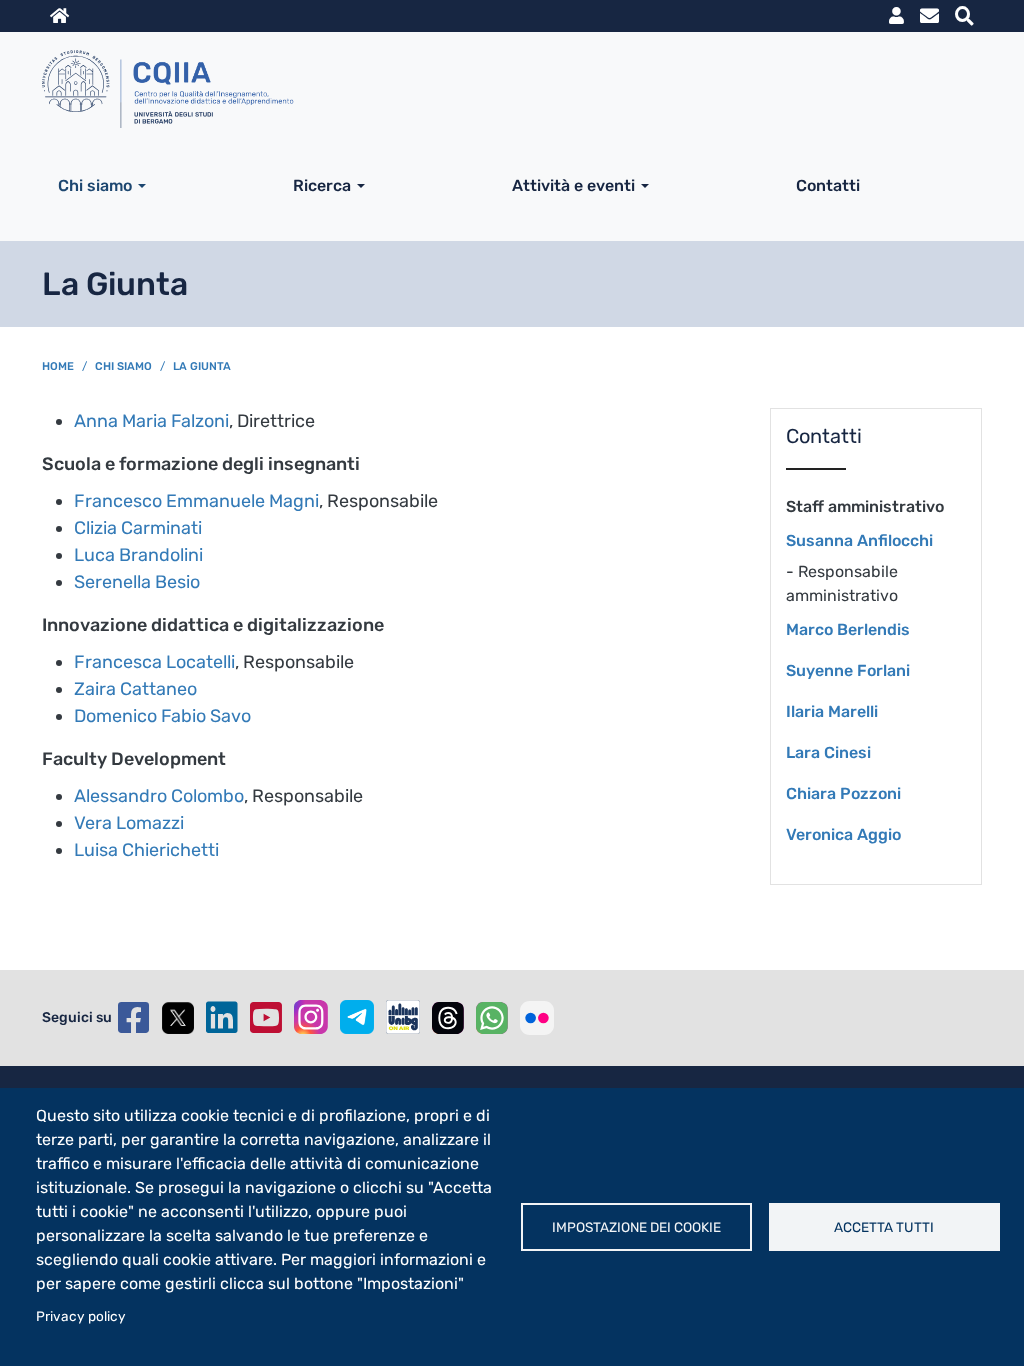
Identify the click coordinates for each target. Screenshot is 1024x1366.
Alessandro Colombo (159, 796)
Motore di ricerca (964, 16)
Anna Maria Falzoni (151, 421)
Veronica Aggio (843, 834)
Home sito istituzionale (59, 16)
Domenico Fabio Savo (164, 716)
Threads (448, 1018)
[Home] (504, 88)
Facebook (134, 1018)
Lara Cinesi (828, 752)
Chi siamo (95, 185)
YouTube (266, 1018)
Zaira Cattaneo (137, 689)
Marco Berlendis (848, 629)
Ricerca (322, 185)
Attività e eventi (573, 185)
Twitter (178, 1018)
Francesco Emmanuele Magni (196, 501)
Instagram (311, 1017)
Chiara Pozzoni (843, 793)
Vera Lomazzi (131, 823)
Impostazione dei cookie (636, 1227)
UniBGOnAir (403, 1017)
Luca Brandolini (138, 555)
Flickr (537, 1018)
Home (58, 366)
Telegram (357, 1017)
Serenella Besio (137, 582)
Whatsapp (492, 1018)
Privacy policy (81, 1316)
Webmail (929, 16)
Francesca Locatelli (154, 662)
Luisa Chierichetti (148, 850)
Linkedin (222, 1018)
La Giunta (202, 366)
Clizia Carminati (138, 528)
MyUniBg (896, 16)
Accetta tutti (884, 1227)
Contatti (828, 185)
